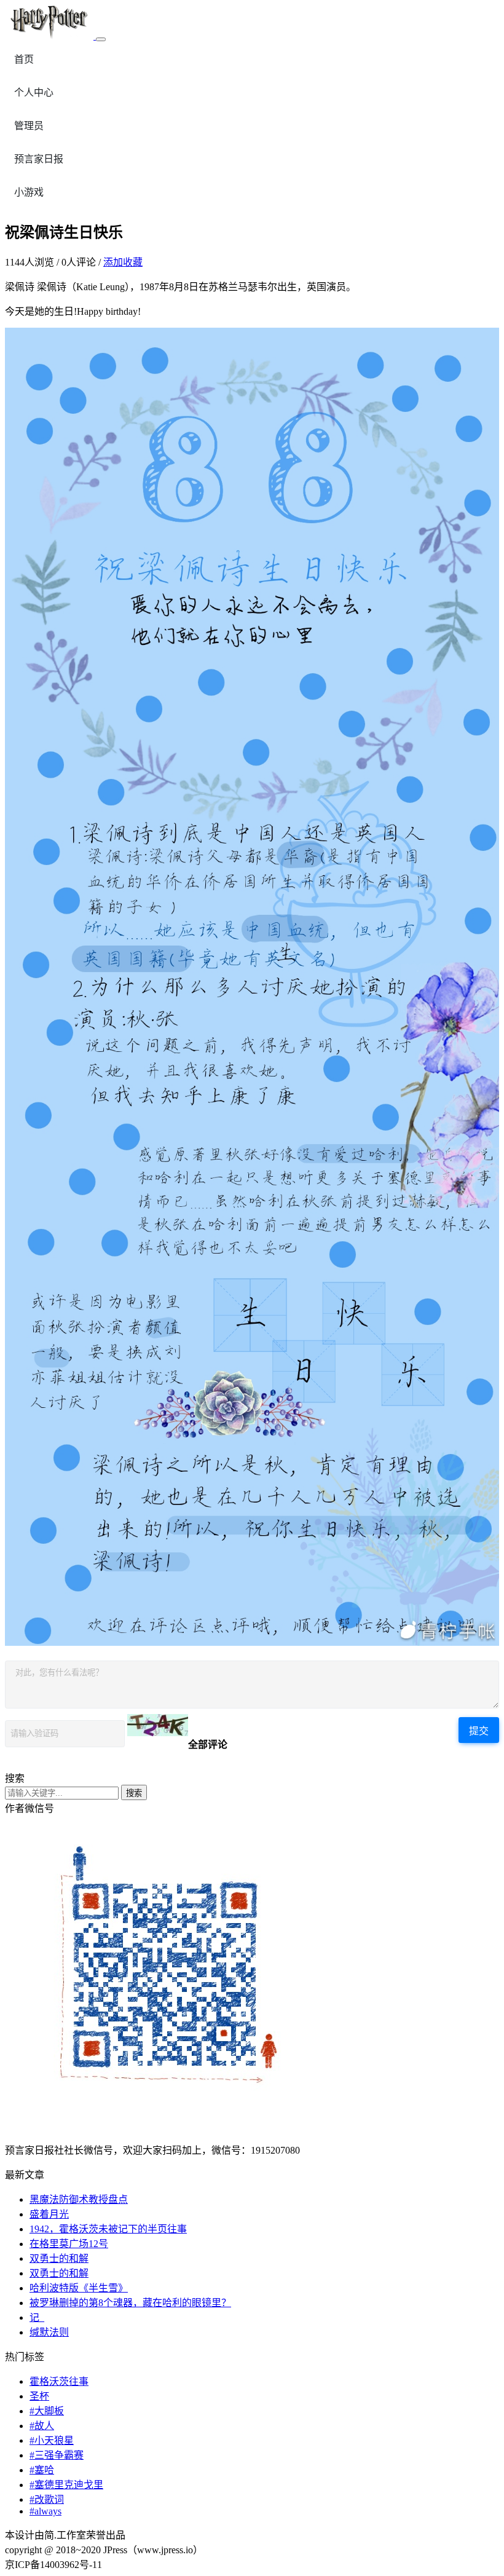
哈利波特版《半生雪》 (79, 2288)
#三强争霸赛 (57, 2455)
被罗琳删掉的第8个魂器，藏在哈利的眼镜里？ (130, 2303)
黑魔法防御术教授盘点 (79, 2199)
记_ (37, 2317)
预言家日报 (39, 159)
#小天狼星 (52, 2440)
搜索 (134, 1793)
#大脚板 (47, 2411)
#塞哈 (42, 2470)
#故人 (42, 2426)
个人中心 (34, 93)
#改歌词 (47, 2499)
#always (45, 2511)
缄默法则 (49, 2332)
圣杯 (39, 2396)
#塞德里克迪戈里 (66, 2485)
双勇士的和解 (59, 2258)
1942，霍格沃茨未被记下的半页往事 (108, 2229)
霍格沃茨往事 (59, 2381)
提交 (479, 1731)
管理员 (29, 126)
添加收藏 (123, 262)
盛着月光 (49, 2214)
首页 (24, 59)
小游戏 (29, 192)
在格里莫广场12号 (69, 2244)
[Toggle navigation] (101, 39)
